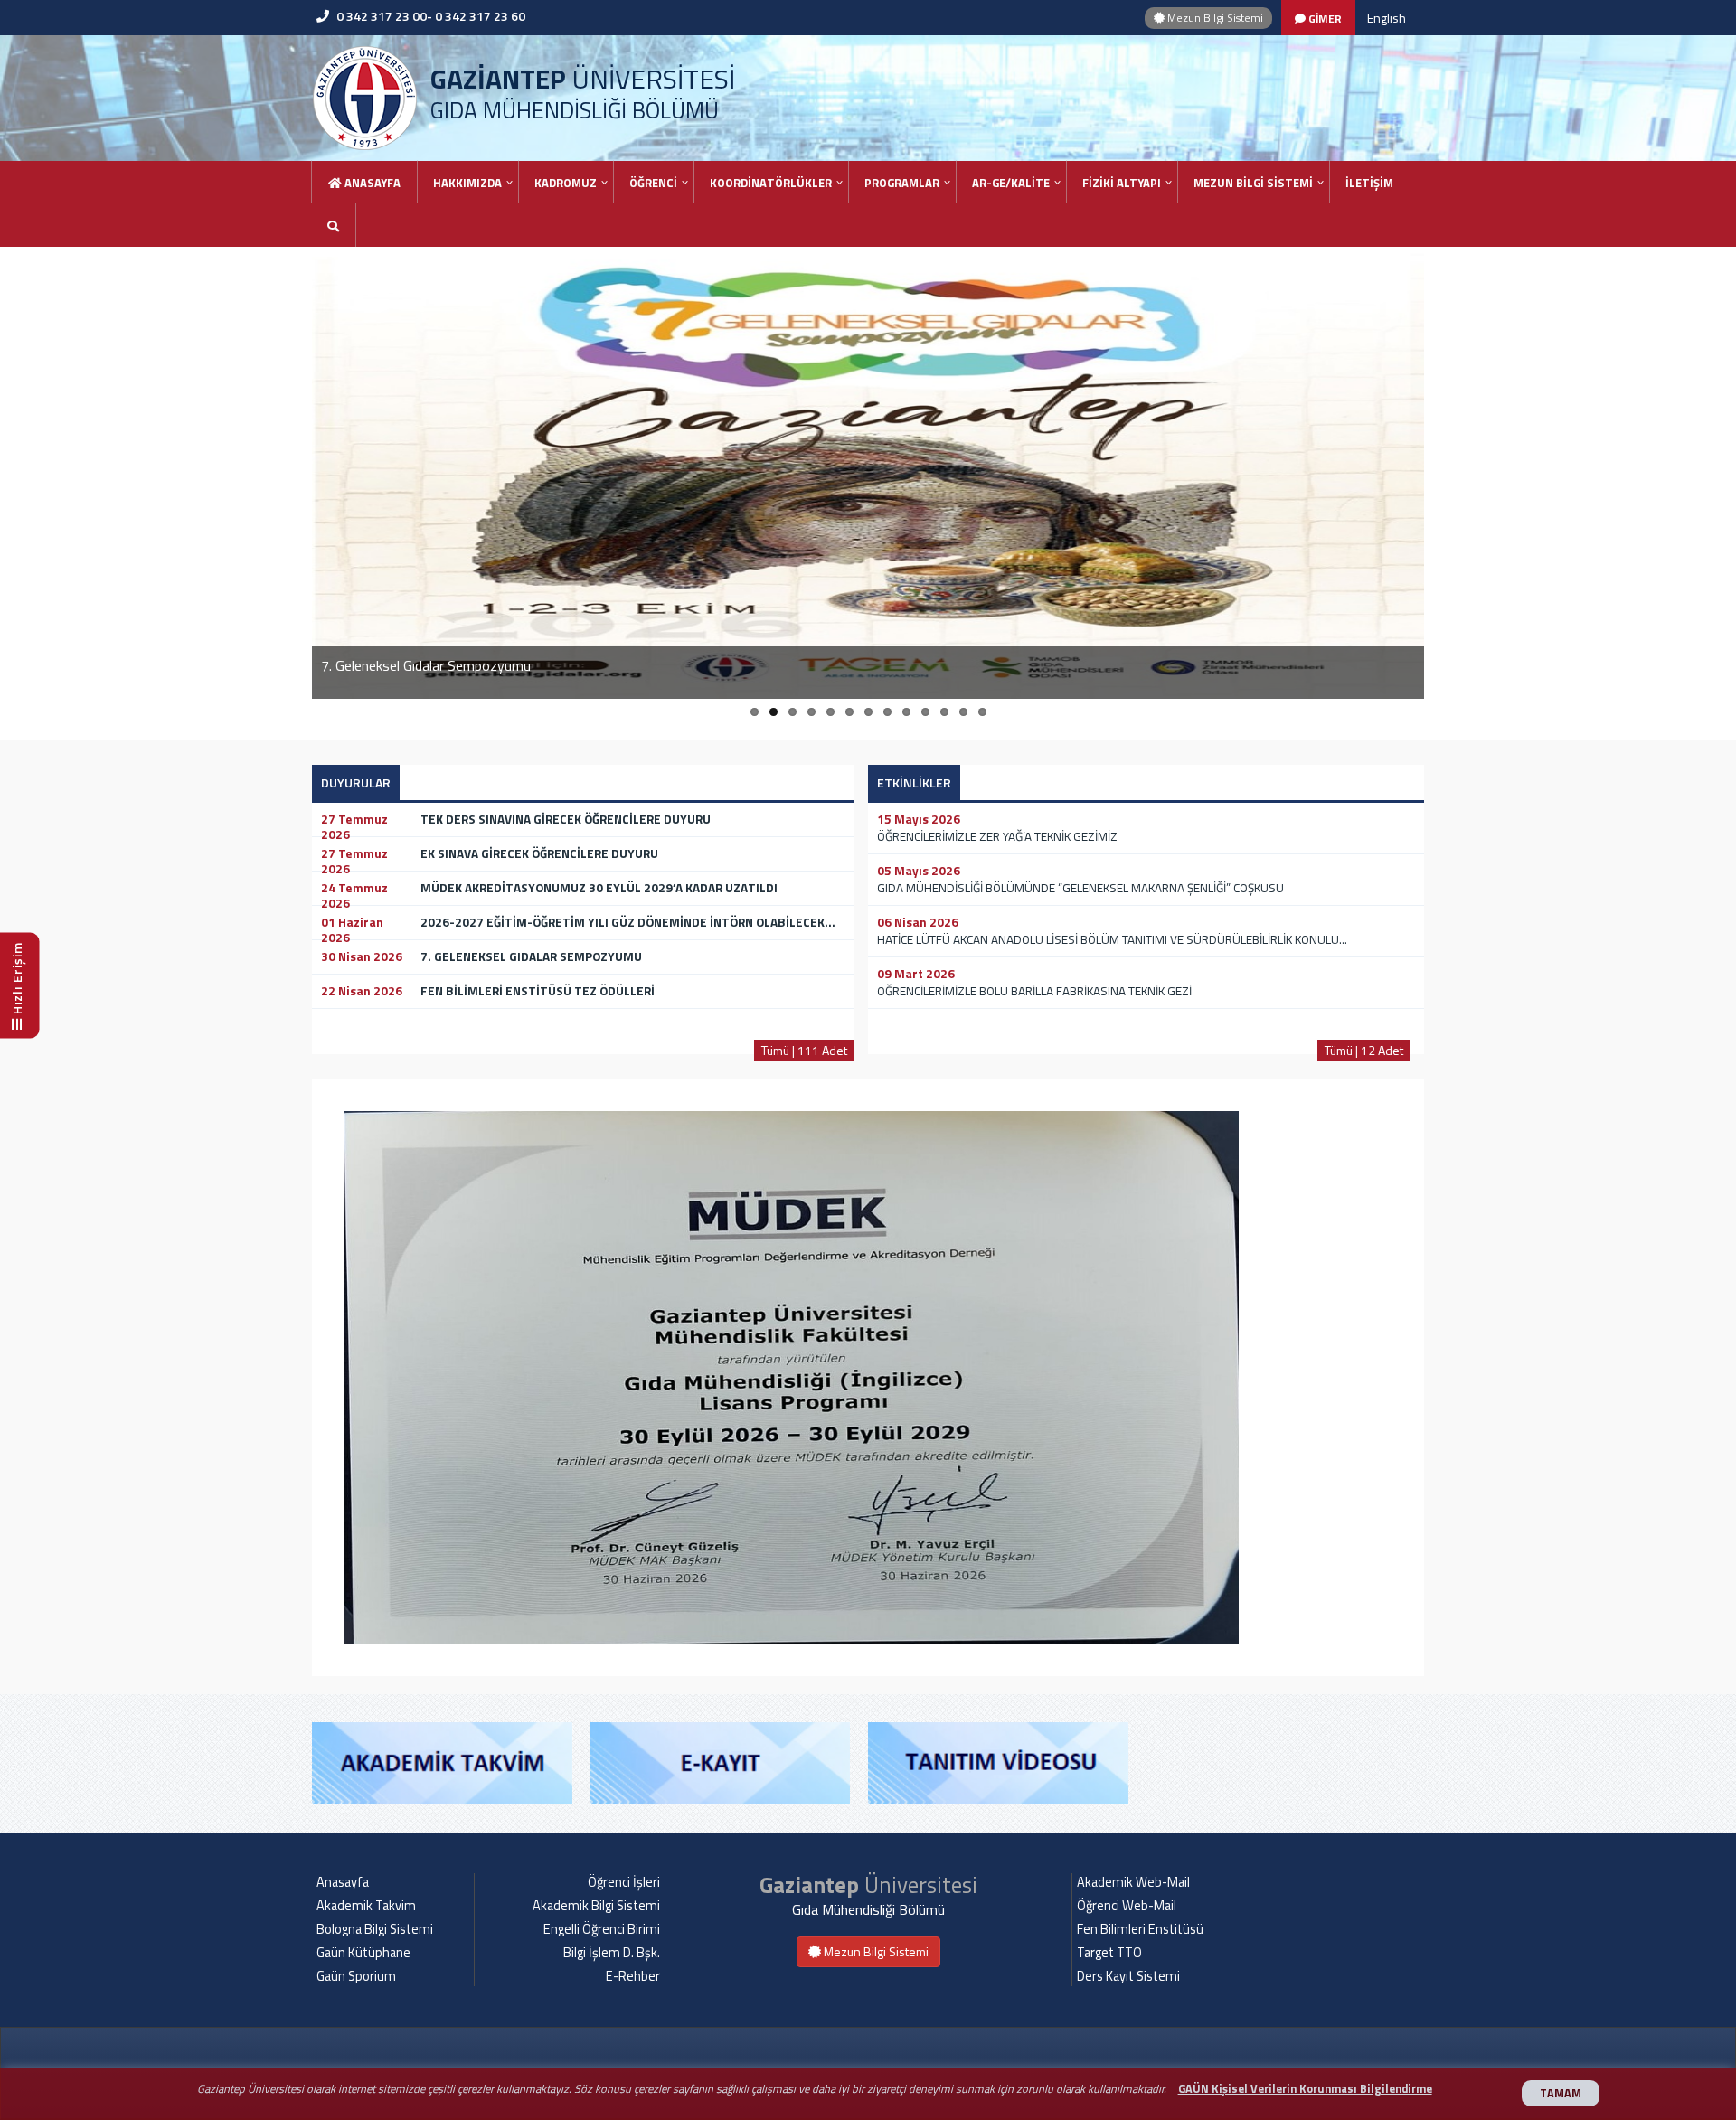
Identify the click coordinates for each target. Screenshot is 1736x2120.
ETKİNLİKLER (914, 782)
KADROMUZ (566, 183)
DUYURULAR (356, 782)
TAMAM (1561, 2093)
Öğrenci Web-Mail (1127, 1906)
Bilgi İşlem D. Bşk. (612, 1953)
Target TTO (1109, 1953)
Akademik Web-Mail (1133, 1882)
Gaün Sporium (356, 1976)
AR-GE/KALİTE (1011, 183)
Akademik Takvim (366, 1906)
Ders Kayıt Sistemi (1128, 1976)
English (1387, 18)
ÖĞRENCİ (653, 183)
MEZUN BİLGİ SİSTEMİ (1253, 183)
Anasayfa (371, 183)
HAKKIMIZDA (467, 183)
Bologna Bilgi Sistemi (375, 1929)
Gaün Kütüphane (363, 1953)
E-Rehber (633, 1976)
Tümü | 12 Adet (1364, 1050)
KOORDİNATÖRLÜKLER (771, 183)
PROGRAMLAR (902, 183)
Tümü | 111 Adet (804, 1050)
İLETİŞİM (1369, 183)
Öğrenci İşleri (624, 1882)
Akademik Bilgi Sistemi (596, 1906)
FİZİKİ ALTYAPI (1122, 183)
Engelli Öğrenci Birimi (602, 1929)
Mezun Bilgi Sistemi (1214, 18)
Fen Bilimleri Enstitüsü (1140, 1929)
